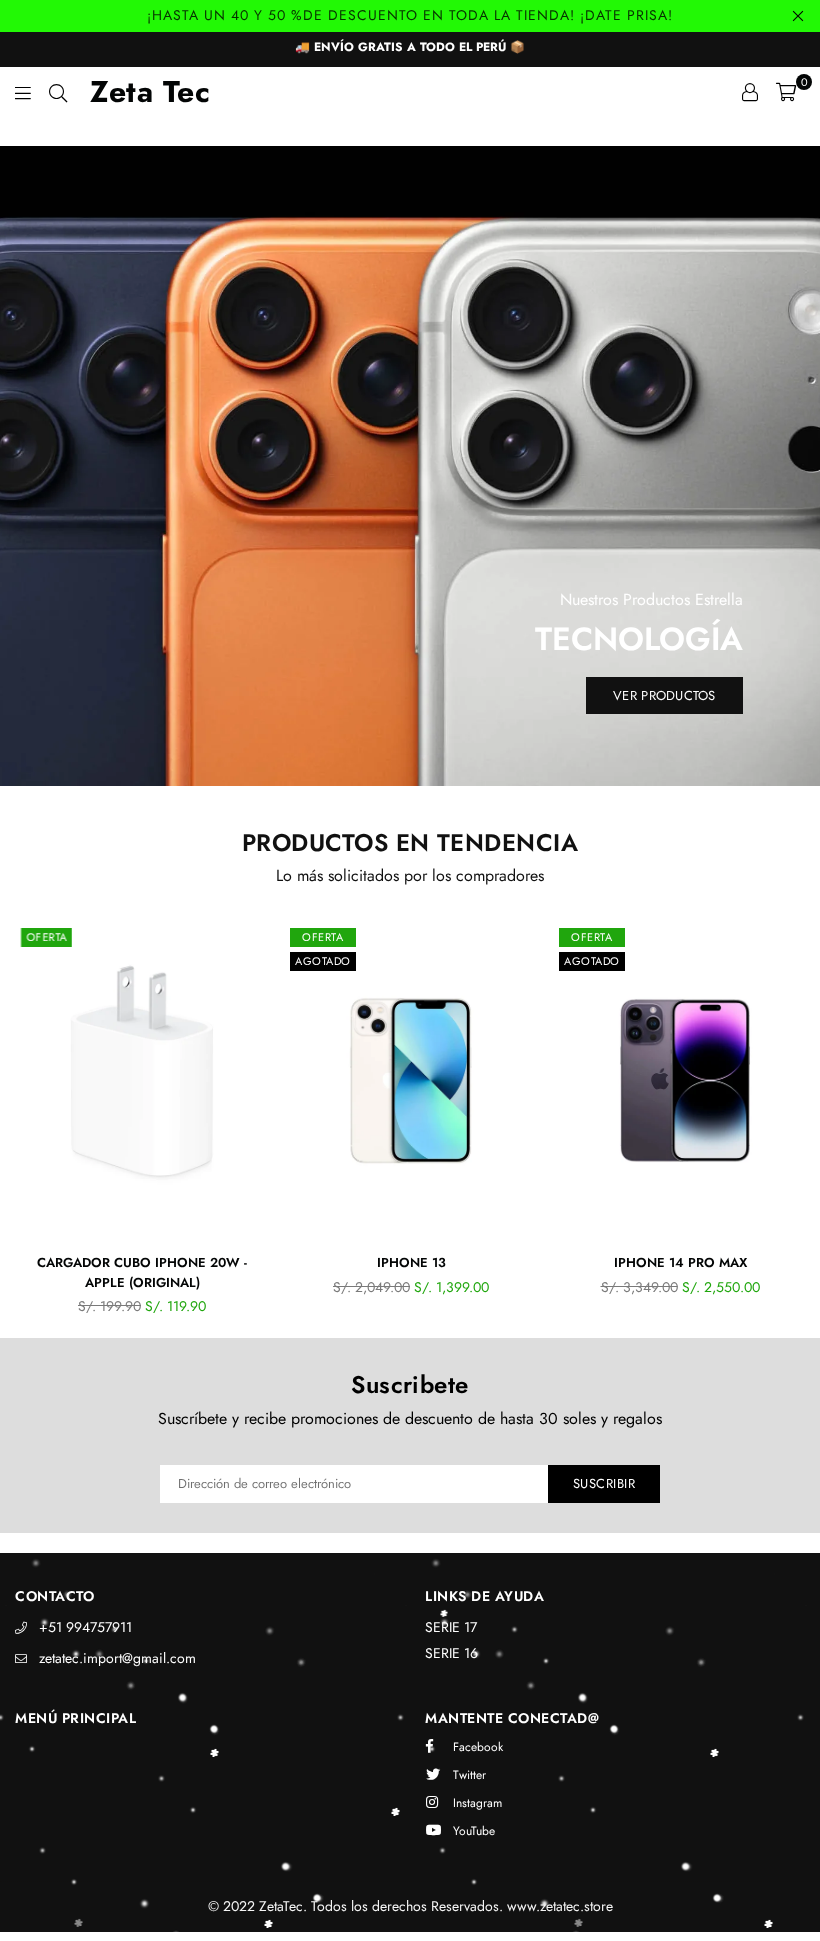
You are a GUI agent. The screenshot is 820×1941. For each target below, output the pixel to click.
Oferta (46, 937)
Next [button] (795, 1130)
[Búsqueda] (58, 92)
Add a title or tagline (410, 131)
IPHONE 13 (411, 1262)
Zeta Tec (150, 91)
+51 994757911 (85, 1627)
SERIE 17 (451, 1627)
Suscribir (604, 1483)
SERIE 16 (451, 1653)
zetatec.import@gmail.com (117, 1658)
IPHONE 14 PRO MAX (680, 1262)
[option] (410, 132)
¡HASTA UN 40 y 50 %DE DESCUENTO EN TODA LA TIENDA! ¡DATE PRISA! (410, 15)
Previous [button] (25, 1130)
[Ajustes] (750, 92)
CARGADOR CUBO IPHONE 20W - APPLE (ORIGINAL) (142, 1272)
